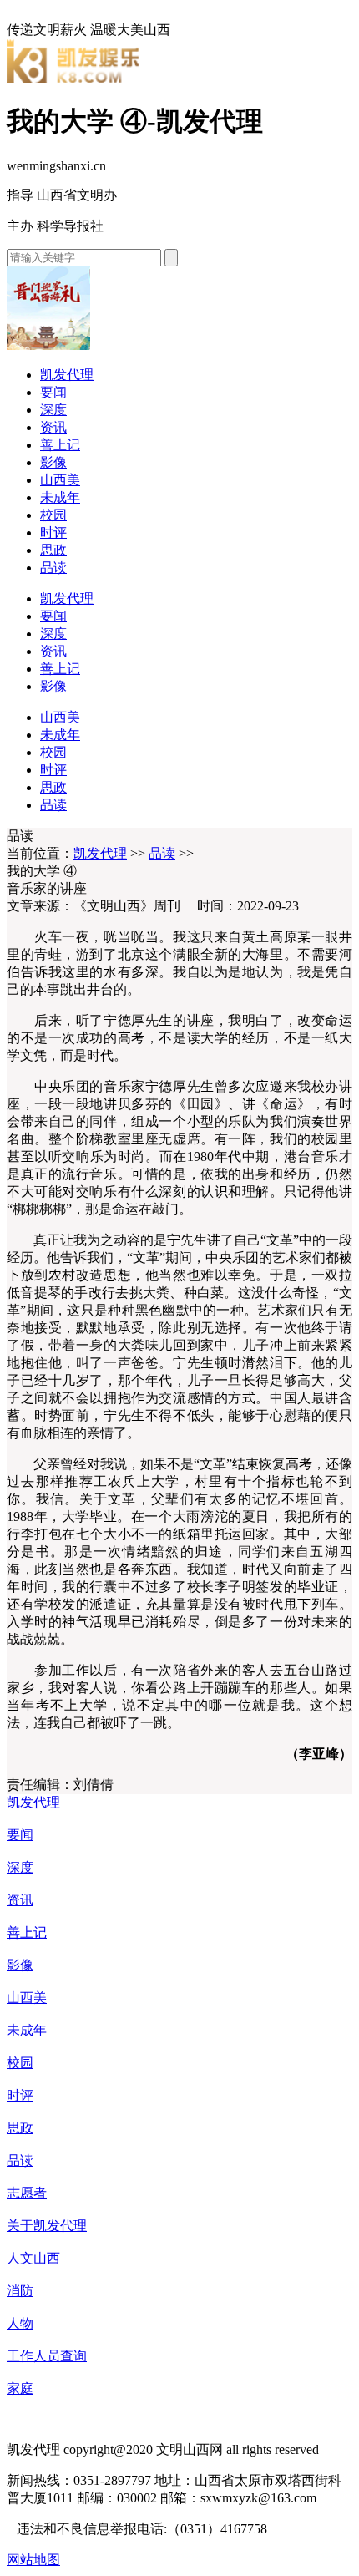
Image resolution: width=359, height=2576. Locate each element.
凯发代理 (67, 375)
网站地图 (33, 2560)
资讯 (53, 427)
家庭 (20, 2388)
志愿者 (27, 2193)
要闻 (53, 392)
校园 (53, 515)
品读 (53, 568)
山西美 (60, 480)
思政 (53, 550)
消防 (20, 2291)
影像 (53, 462)
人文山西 (33, 2258)
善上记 (60, 445)
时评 (53, 532)
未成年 (60, 497)
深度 (53, 410)
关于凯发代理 (47, 2226)
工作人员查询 (47, 2356)
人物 (20, 2323)
